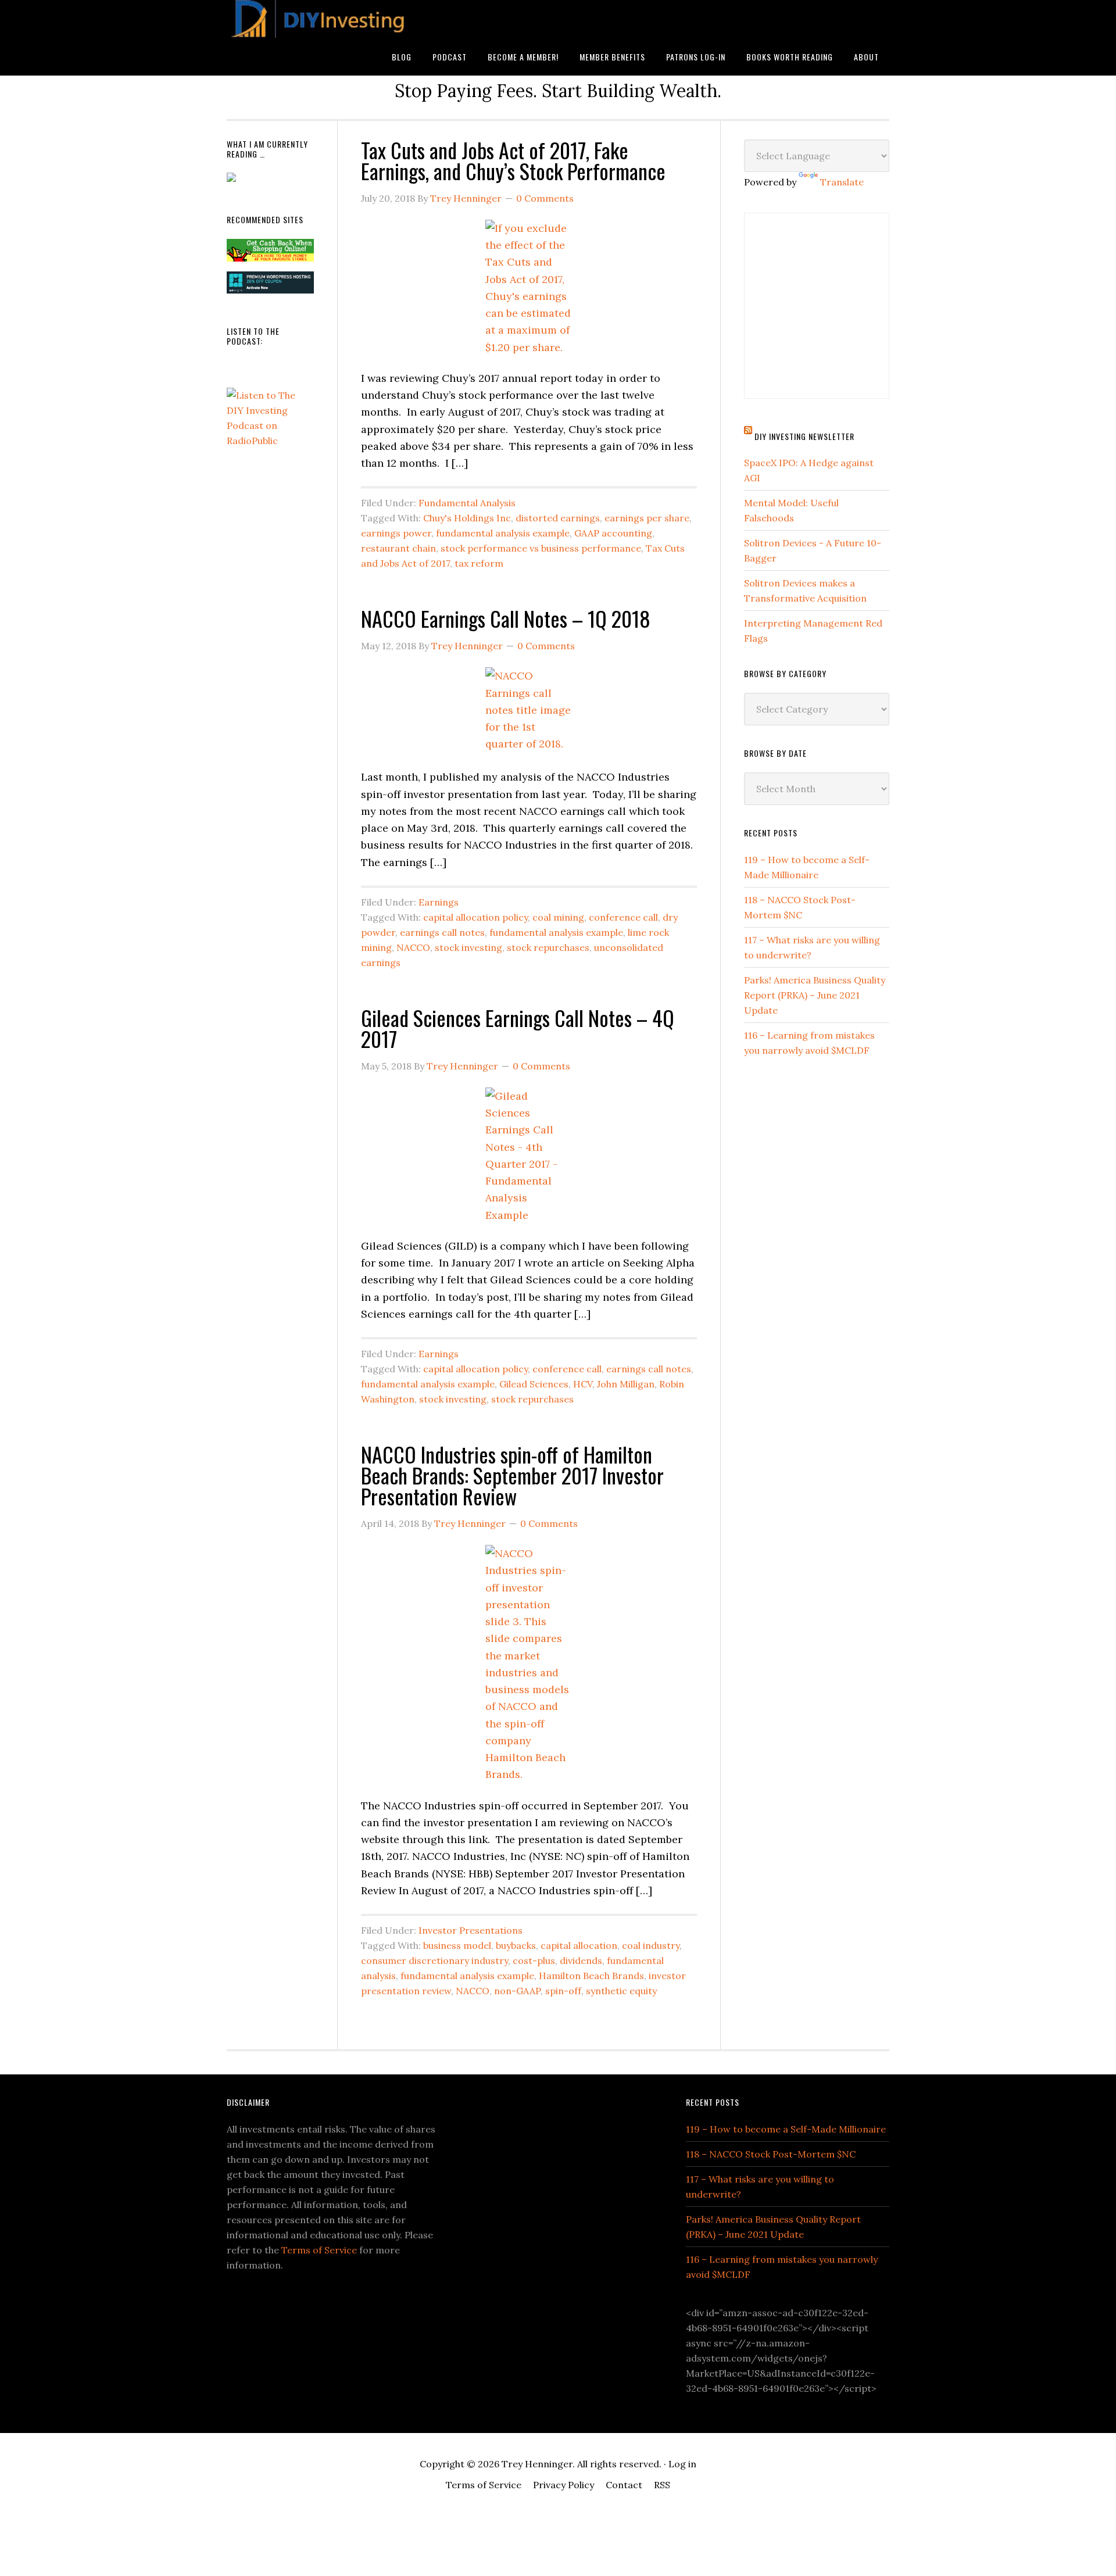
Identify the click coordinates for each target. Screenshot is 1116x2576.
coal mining (558, 917)
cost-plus (534, 1960)
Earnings (439, 902)
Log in (682, 2464)
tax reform (479, 563)
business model (457, 1945)
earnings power (396, 533)
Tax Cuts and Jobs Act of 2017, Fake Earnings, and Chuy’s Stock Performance (513, 160)
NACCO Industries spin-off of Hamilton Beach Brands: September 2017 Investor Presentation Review (512, 1475)
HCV (583, 1384)
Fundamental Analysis (467, 503)
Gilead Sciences (534, 1384)
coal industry (651, 1945)
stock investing (468, 947)
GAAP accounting (613, 533)
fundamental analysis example (503, 533)
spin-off (563, 1991)
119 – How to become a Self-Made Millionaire (786, 2129)
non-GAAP (517, 1991)
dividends (581, 1960)
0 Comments (545, 198)
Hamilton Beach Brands (591, 1976)
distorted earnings (558, 518)
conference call (623, 917)
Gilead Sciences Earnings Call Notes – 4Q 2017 (518, 1028)
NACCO (413, 947)
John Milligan (626, 1384)
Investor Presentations (471, 1930)
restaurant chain (398, 548)
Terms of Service (319, 2250)
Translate (842, 182)
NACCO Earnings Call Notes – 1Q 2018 (506, 618)
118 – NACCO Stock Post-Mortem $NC (771, 2154)
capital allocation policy (475, 917)
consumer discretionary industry (434, 1960)
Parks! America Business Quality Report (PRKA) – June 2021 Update (815, 995)
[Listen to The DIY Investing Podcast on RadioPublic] (270, 441)
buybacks (516, 1945)
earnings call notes (442, 932)
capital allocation (579, 1945)
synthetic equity (621, 1991)
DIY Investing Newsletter (804, 436)
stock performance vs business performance (541, 548)
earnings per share (647, 518)
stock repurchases (548, 947)
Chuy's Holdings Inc (467, 518)
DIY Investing (320, 19)
